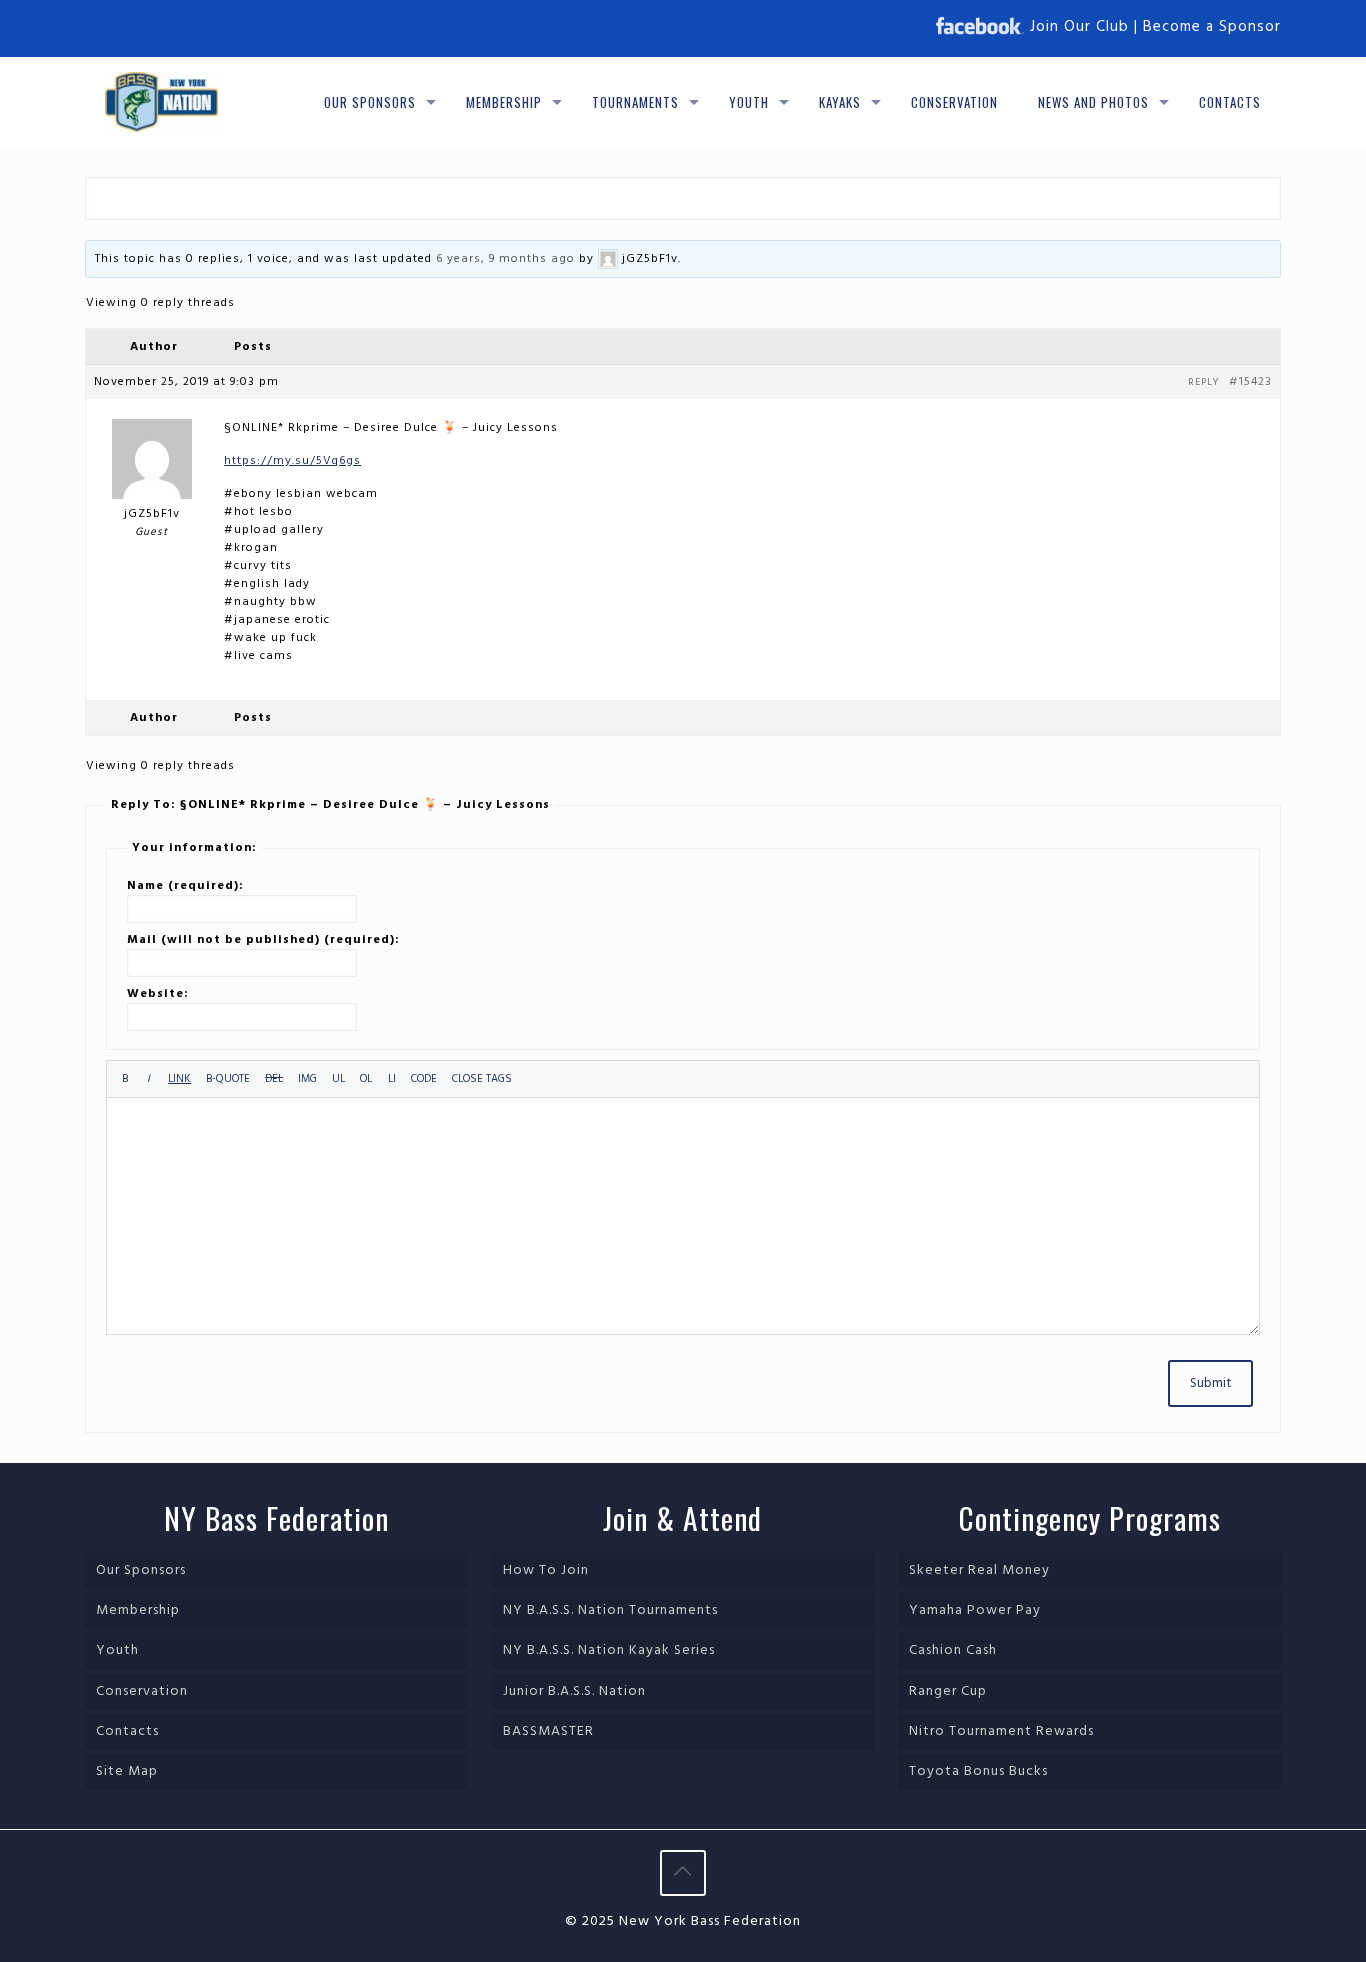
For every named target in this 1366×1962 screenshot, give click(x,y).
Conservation (142, 1691)
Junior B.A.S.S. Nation (574, 1691)
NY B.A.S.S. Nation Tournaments (610, 1610)
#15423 (1250, 382)
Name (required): (185, 886)
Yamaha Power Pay (975, 1610)
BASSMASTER (548, 1731)
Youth (117, 1650)
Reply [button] (1203, 382)
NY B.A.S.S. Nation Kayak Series (609, 1650)
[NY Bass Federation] (161, 102)
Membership (138, 1610)
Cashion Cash (953, 1650)
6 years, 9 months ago (505, 259)
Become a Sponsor (1212, 27)
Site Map (127, 1771)
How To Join (546, 1570)
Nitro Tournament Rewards (1001, 1731)
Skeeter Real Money (979, 1570)
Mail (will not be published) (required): (263, 940)
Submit (1210, 1383)
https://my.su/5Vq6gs (292, 461)
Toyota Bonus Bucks (978, 1771)
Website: (158, 994)
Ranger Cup (948, 1691)
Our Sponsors (141, 1570)
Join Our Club (1079, 27)
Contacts (127, 1731)
